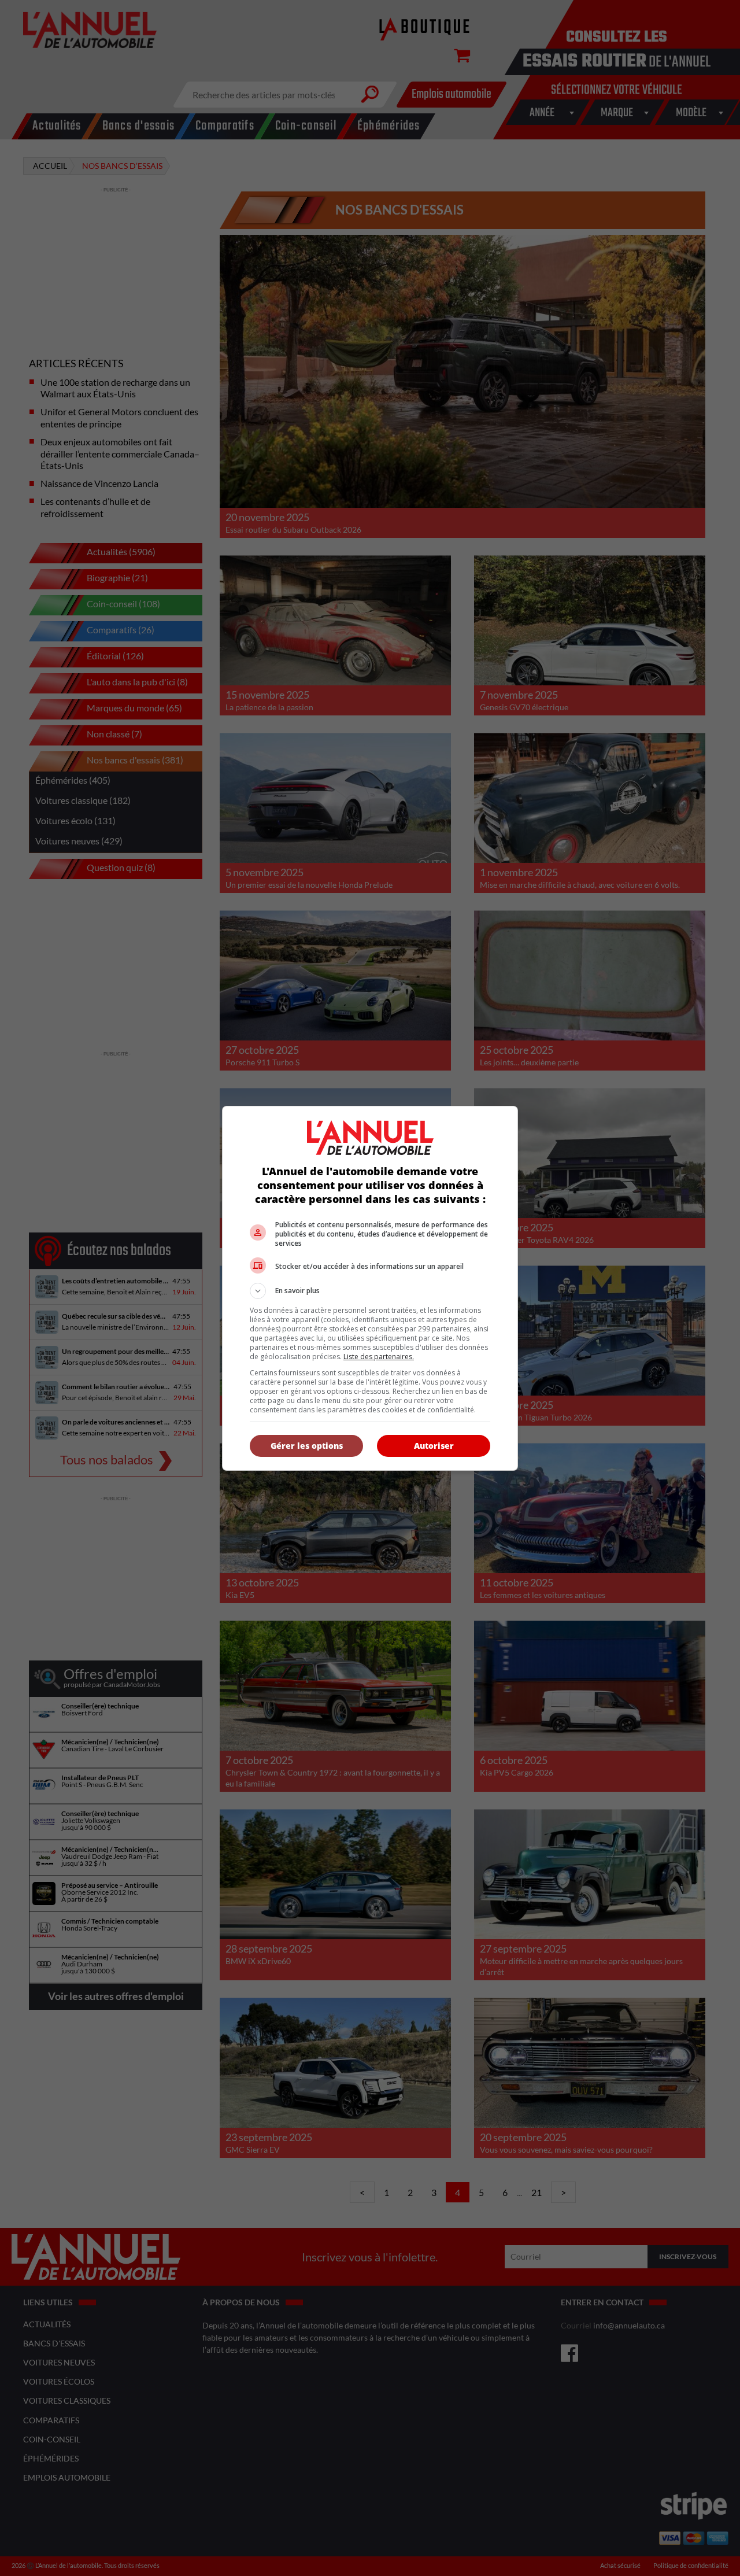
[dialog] (370, 1288)
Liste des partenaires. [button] (379, 1357)
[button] (370, 1291)
